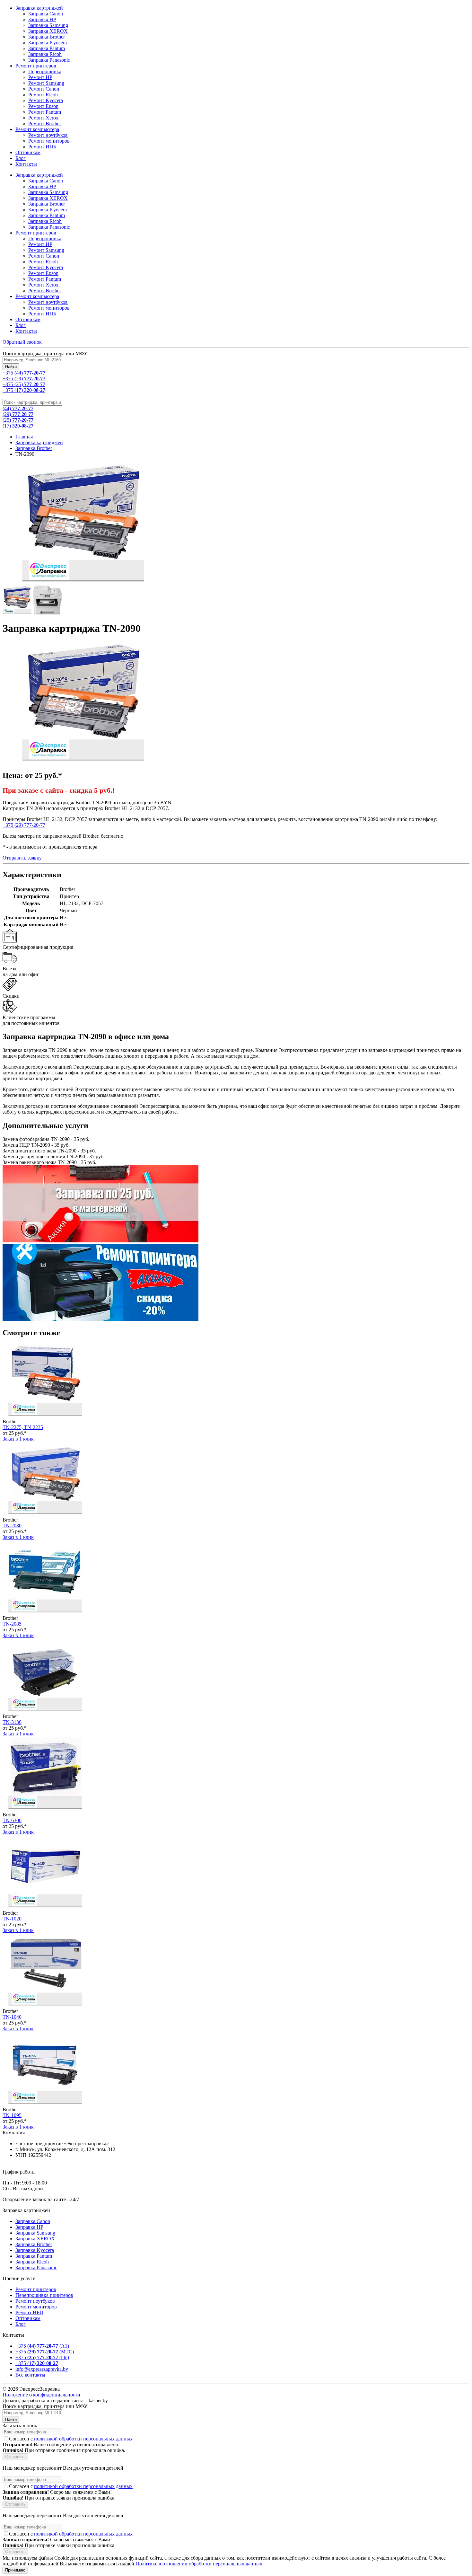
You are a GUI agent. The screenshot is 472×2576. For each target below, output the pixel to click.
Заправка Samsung (48, 192)
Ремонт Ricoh (43, 262)
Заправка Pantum (47, 215)
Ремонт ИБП (29, 2312)
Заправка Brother (47, 204)
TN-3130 (12, 1722)
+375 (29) (24, 379)
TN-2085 (12, 1624)
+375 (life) (42, 2357)
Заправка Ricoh (45, 221)
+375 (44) (24, 373)
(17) (18, 426)
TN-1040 (12, 2017)
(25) (18, 420)
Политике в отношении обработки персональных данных (199, 2564)
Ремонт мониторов (49, 308)
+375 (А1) (42, 2346)
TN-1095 (12, 2115)
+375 (37, 2363)
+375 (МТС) (45, 2352)
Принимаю (15, 2570)
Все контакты (30, 2375)
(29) (18, 414)
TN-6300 (12, 1820)
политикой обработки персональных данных (83, 2439)
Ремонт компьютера (37, 296)
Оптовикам (28, 319)
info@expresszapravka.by (42, 2369)
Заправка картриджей (39, 175)
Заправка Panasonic (49, 227)
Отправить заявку (22, 858)
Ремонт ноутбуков (48, 302)
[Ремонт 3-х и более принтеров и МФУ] (101, 1319)
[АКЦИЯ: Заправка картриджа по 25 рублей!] (101, 1241)
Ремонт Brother (45, 291)
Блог (21, 325)
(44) (18, 408)
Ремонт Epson (43, 273)
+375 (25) (24, 384)
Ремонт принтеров (36, 233)
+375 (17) (24, 390)
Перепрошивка (45, 238)
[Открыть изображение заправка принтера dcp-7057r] (47, 613)
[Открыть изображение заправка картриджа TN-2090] (18, 613)
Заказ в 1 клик (18, 1439)
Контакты (26, 331)
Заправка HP (42, 186)
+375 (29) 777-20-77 (24, 825)
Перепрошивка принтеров (44, 2295)
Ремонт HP (40, 244)
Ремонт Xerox (43, 285)
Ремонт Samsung (46, 250)
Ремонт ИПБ (42, 314)
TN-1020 (12, 1919)
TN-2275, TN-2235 (23, 1427)
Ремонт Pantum (45, 279)
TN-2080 (12, 1526)
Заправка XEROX (48, 198)
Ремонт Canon (44, 256)
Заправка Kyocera (48, 210)
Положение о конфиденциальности (41, 2395)
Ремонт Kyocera (46, 267)
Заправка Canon (46, 181)
